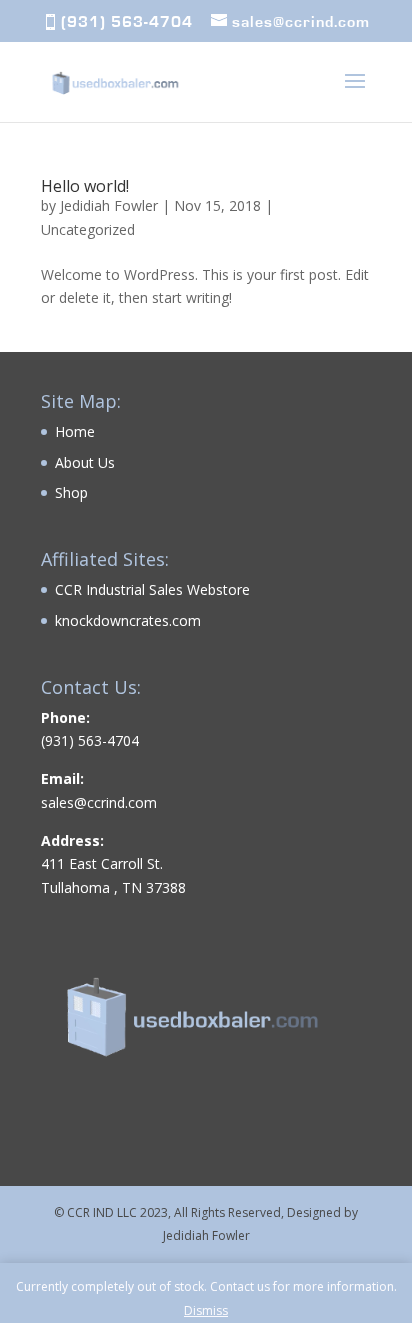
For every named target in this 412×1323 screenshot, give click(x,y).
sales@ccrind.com (99, 802)
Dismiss (206, 1310)
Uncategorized (88, 229)
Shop (71, 492)
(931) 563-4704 (127, 22)
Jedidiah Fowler (109, 205)
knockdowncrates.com (128, 620)
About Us (85, 462)
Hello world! (85, 186)
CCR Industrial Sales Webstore (152, 589)
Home (75, 431)
